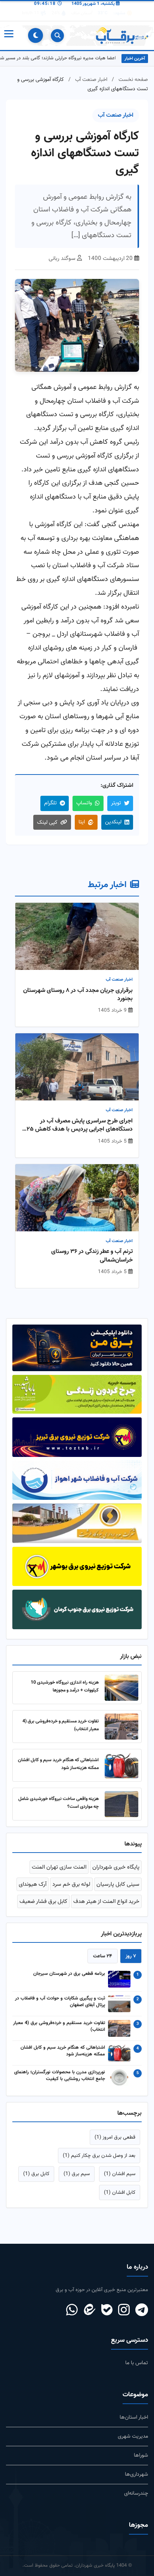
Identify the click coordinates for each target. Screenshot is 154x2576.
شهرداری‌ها (136, 2474)
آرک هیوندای (33, 1884)
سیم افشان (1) (120, 2174)
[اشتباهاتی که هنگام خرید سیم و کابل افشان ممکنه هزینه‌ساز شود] (121, 1765)
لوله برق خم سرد (71, 1884)
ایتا (82, 822)
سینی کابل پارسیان (118, 1884)
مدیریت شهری (133, 2436)
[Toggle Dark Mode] (36, 35)
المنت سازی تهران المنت (59, 1867)
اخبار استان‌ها (134, 2417)
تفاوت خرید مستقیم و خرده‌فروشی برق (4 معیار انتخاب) (59, 2027)
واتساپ (84, 803)
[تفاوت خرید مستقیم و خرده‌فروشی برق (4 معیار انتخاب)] (121, 1727)
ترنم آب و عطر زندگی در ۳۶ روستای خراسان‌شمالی (92, 1256)
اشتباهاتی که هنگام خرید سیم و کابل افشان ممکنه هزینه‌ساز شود (63, 2051)
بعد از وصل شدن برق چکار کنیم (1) (99, 2156)
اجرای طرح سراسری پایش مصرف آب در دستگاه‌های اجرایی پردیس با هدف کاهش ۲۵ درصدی (80, 1126)
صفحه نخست (133, 80)
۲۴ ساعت (103, 1956)
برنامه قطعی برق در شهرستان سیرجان (69, 1974)
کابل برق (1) (36, 2174)
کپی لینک (47, 822)
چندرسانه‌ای (136, 2493)
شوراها (141, 2455)
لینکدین (113, 822)
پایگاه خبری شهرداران (116, 1867)
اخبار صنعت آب (91, 80)
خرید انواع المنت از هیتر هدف (106, 1901)
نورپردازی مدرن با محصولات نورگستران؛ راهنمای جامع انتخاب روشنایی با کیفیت (60, 2076)
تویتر (116, 803)
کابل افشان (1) (120, 2192)
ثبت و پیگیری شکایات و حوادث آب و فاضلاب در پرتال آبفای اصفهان (60, 2002)
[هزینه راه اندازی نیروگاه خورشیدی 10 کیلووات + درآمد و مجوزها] (121, 1688)
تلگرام (50, 803)
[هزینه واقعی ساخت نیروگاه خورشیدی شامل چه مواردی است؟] (121, 1804)
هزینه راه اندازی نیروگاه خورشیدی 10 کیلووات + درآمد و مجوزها (65, 1686)
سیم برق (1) (77, 2174)
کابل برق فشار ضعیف (43, 1901)
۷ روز (131, 1956)
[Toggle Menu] (8, 35)
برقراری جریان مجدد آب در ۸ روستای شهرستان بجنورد (78, 995)
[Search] (57, 36)
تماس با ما (137, 2363)
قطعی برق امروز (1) (115, 2137)
